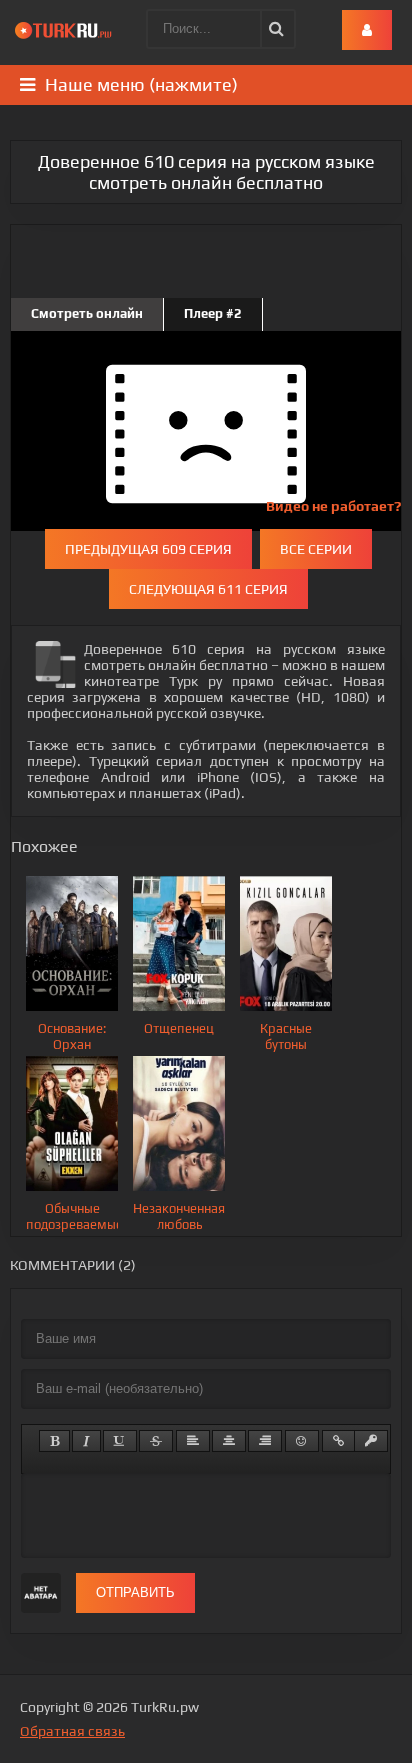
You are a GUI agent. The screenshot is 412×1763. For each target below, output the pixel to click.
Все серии (316, 549)
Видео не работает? (333, 506)
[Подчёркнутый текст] (120, 1441)
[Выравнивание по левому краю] (193, 1441)
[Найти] (275, 29)
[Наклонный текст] (86, 1441)
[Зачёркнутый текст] (156, 1441)
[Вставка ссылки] (338, 1441)
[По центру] (229, 1441)
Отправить (135, 1592)
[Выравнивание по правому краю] (265, 1441)
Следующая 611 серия (208, 589)
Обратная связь (72, 1731)
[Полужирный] (54, 1441)
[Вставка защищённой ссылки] (371, 1441)
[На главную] (65, 30)
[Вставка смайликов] (302, 1441)
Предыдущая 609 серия (148, 549)
